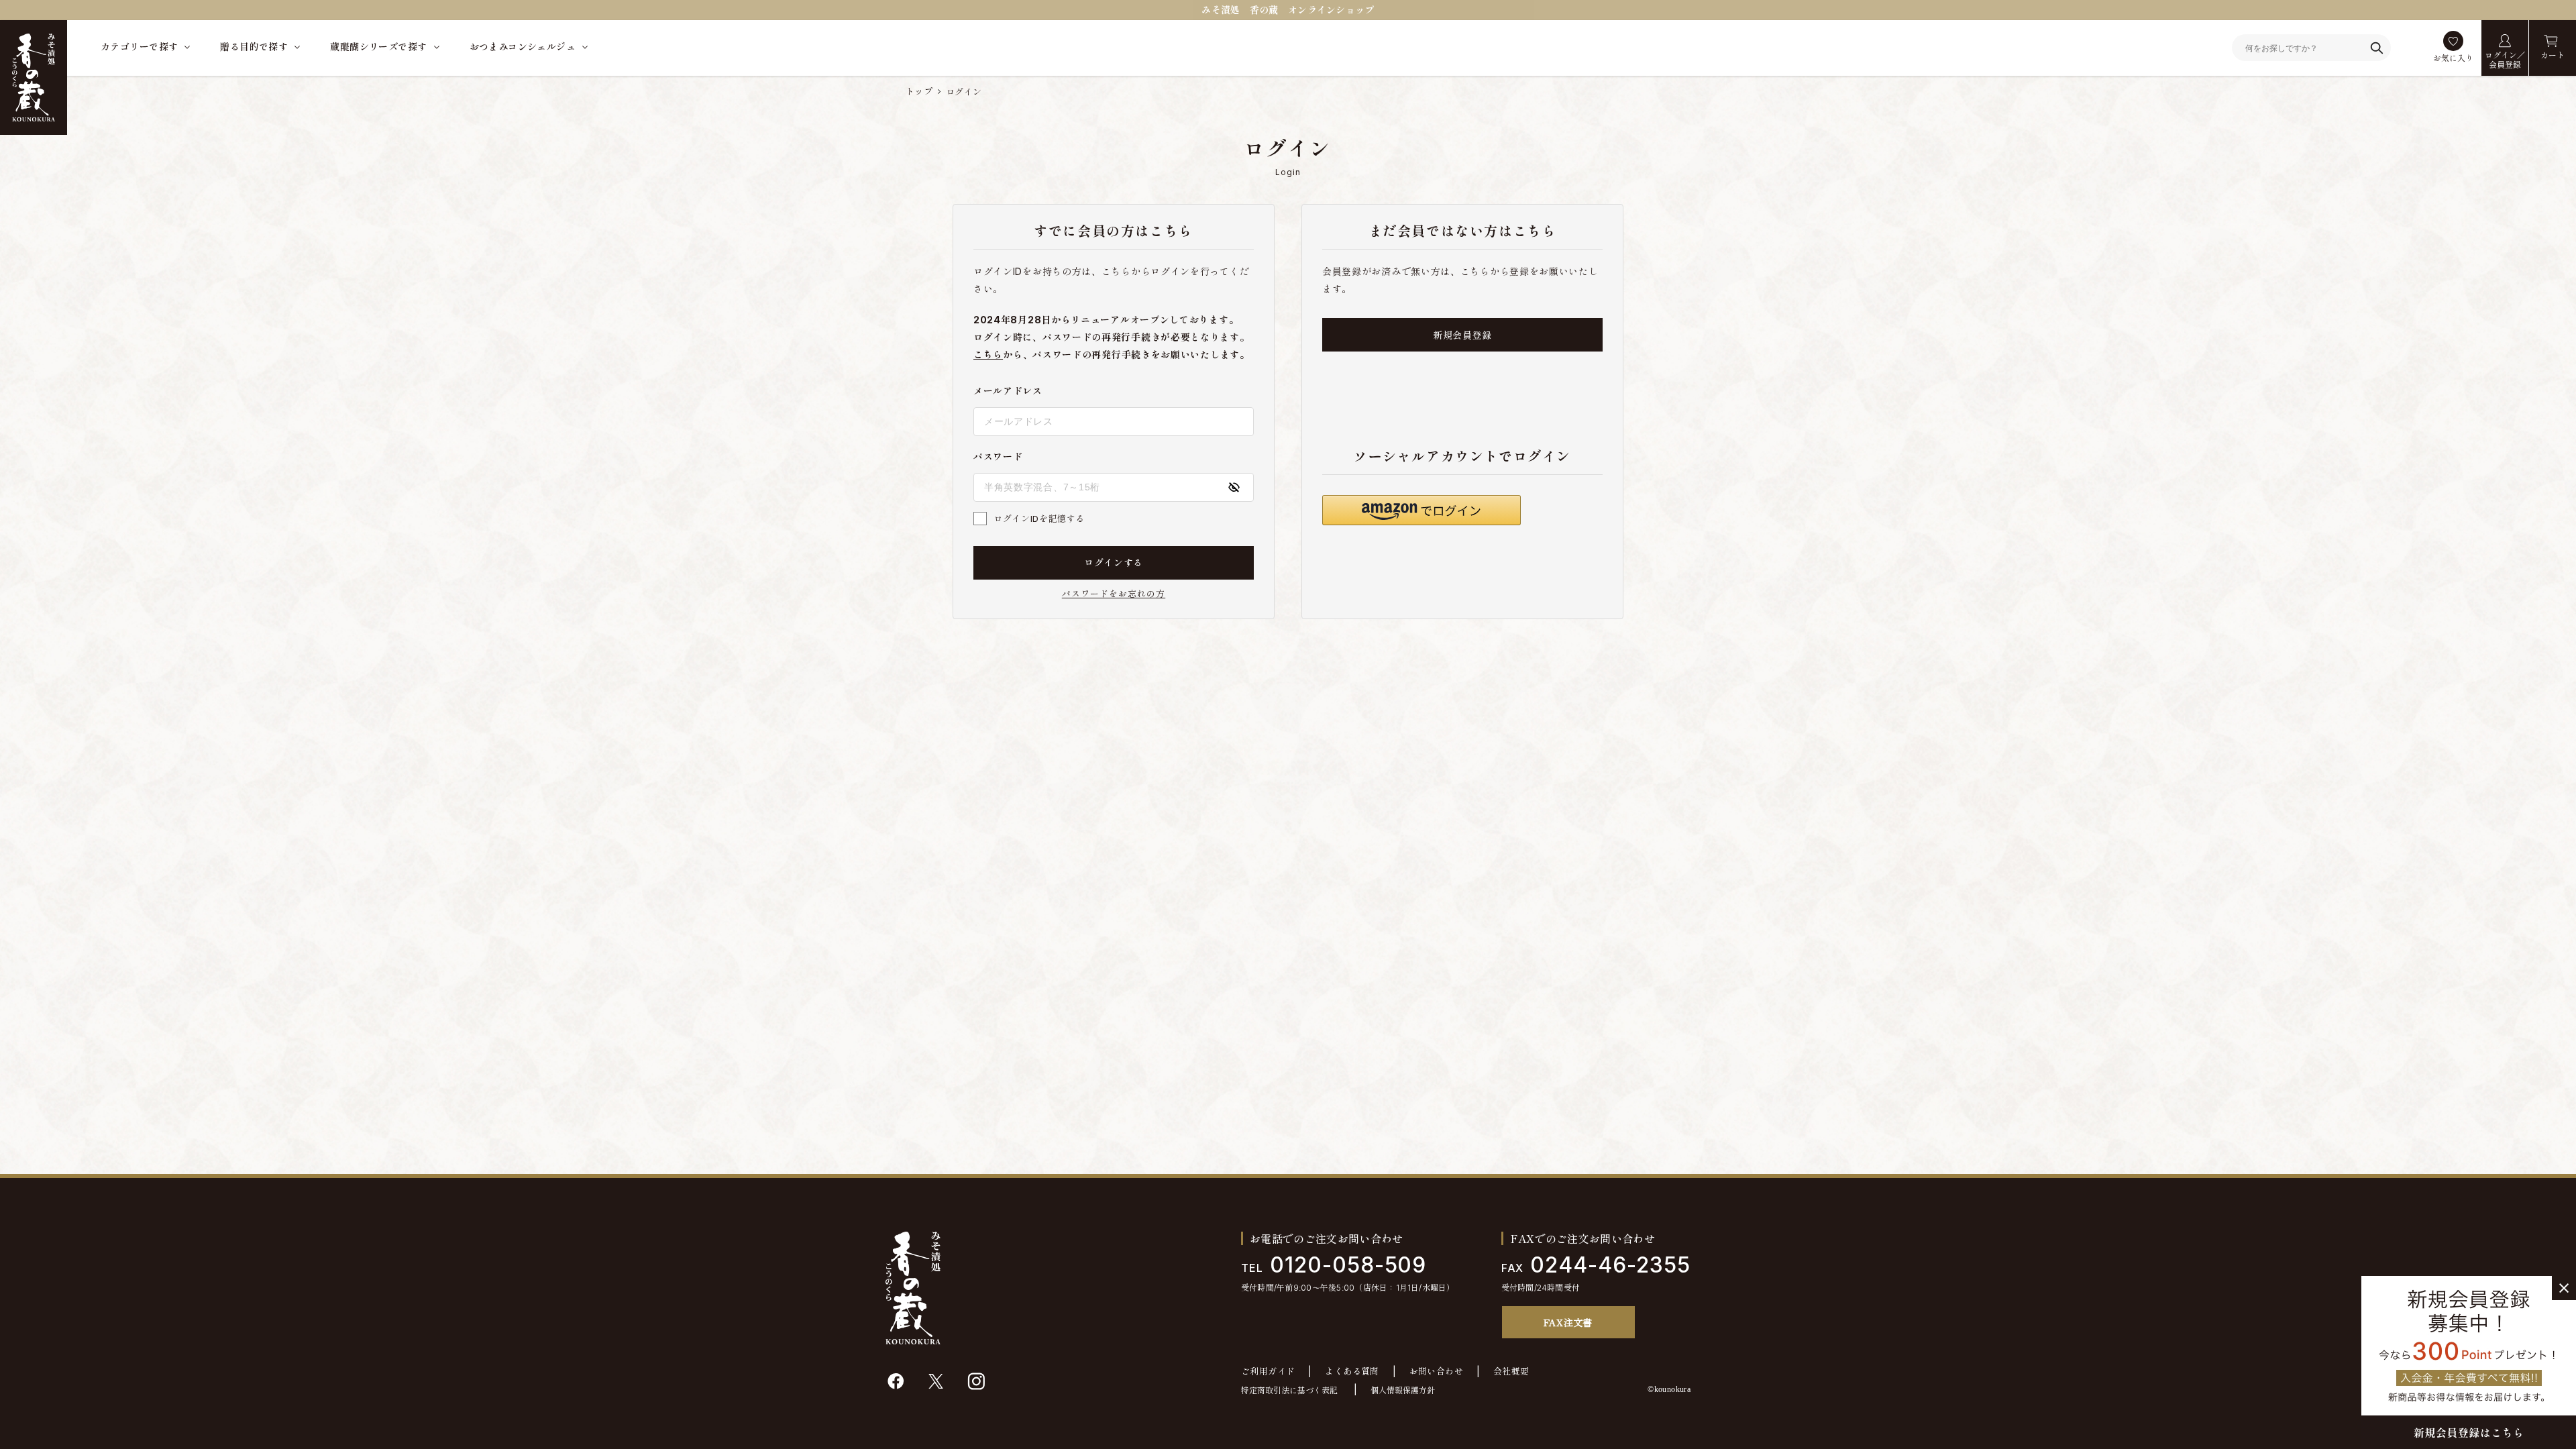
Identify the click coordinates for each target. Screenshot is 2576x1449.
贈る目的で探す (254, 47)
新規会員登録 (1462, 335)
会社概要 (1511, 1372)
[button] (1421, 510)
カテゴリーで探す (139, 47)
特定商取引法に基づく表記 (1289, 1390)
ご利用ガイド (1268, 1372)
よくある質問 (1352, 1372)
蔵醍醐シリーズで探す (378, 47)
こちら (988, 355)
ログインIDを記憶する (1039, 519)
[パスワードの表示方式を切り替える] (1234, 487)
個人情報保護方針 (1403, 1390)
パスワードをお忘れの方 (1114, 594)
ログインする (1114, 562)
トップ (919, 91)
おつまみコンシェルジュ (523, 47)
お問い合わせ (1436, 1372)
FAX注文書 (1568, 1322)
